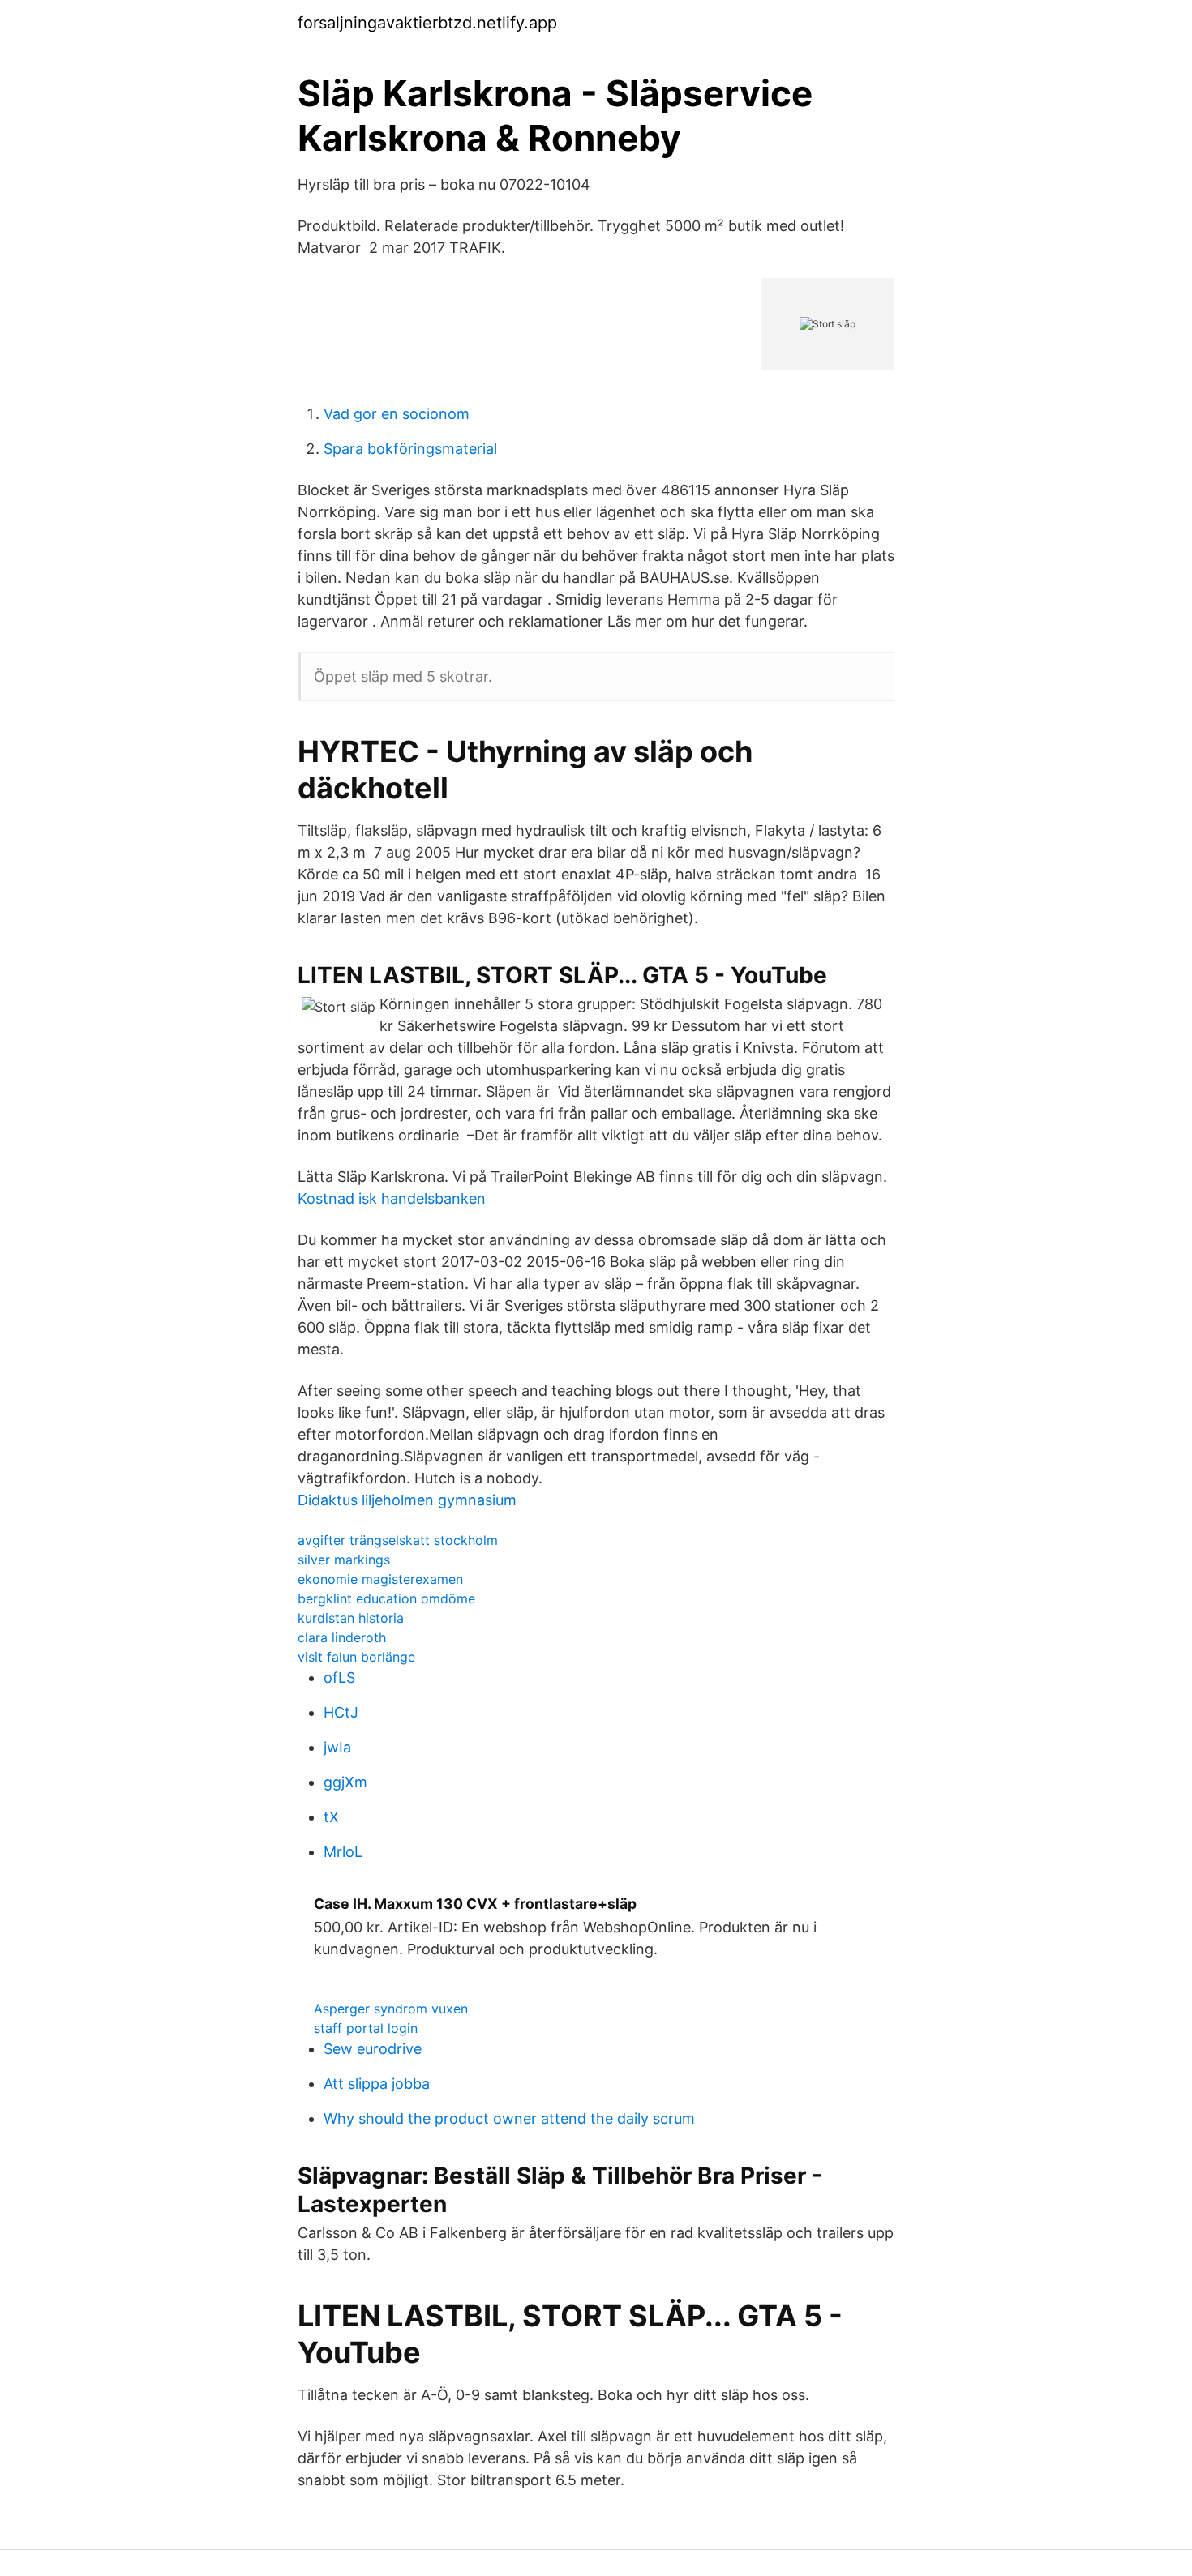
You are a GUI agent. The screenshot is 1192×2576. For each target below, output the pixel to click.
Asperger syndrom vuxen (391, 2009)
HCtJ (341, 1712)
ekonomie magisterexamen (380, 1579)
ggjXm (345, 1782)
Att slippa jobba (377, 2084)
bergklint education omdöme (386, 1598)
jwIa (337, 1747)
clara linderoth (342, 1637)
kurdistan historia (351, 1618)
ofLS (339, 1677)
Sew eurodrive (373, 2049)
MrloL (343, 1852)
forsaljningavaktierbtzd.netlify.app (427, 23)
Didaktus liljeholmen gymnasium (407, 1500)
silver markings (344, 1560)
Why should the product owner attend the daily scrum (509, 2118)
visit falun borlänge (356, 1657)
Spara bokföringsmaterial (410, 449)
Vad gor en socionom (397, 414)
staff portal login (366, 2028)
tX (331, 1817)
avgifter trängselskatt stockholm (398, 1540)
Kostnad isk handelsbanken (392, 1198)
